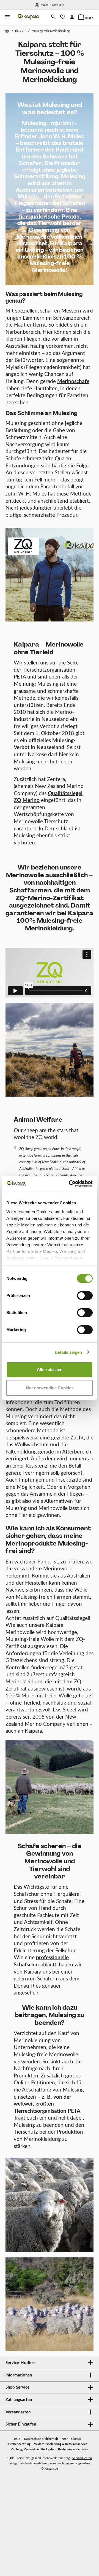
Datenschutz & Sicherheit (41, 2439)
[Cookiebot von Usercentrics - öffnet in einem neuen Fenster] (70, 1184)
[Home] (8, 31)
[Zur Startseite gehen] (29, 17)
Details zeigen (68, 1352)
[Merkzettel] (63, 17)
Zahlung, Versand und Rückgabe (33, 2449)
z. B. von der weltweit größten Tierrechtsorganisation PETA (47, 2104)
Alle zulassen (50, 1370)
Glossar (76, 2439)
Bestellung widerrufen (73, 2449)
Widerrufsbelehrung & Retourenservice (61, 2444)
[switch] (85, 1296)
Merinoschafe (73, 382)
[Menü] (7, 17)
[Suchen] (53, 17)
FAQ (65, 2439)
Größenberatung (19, 2444)
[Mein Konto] (72, 17)
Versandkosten (82, 2458)
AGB (17, 2439)
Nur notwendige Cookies (50, 1388)
